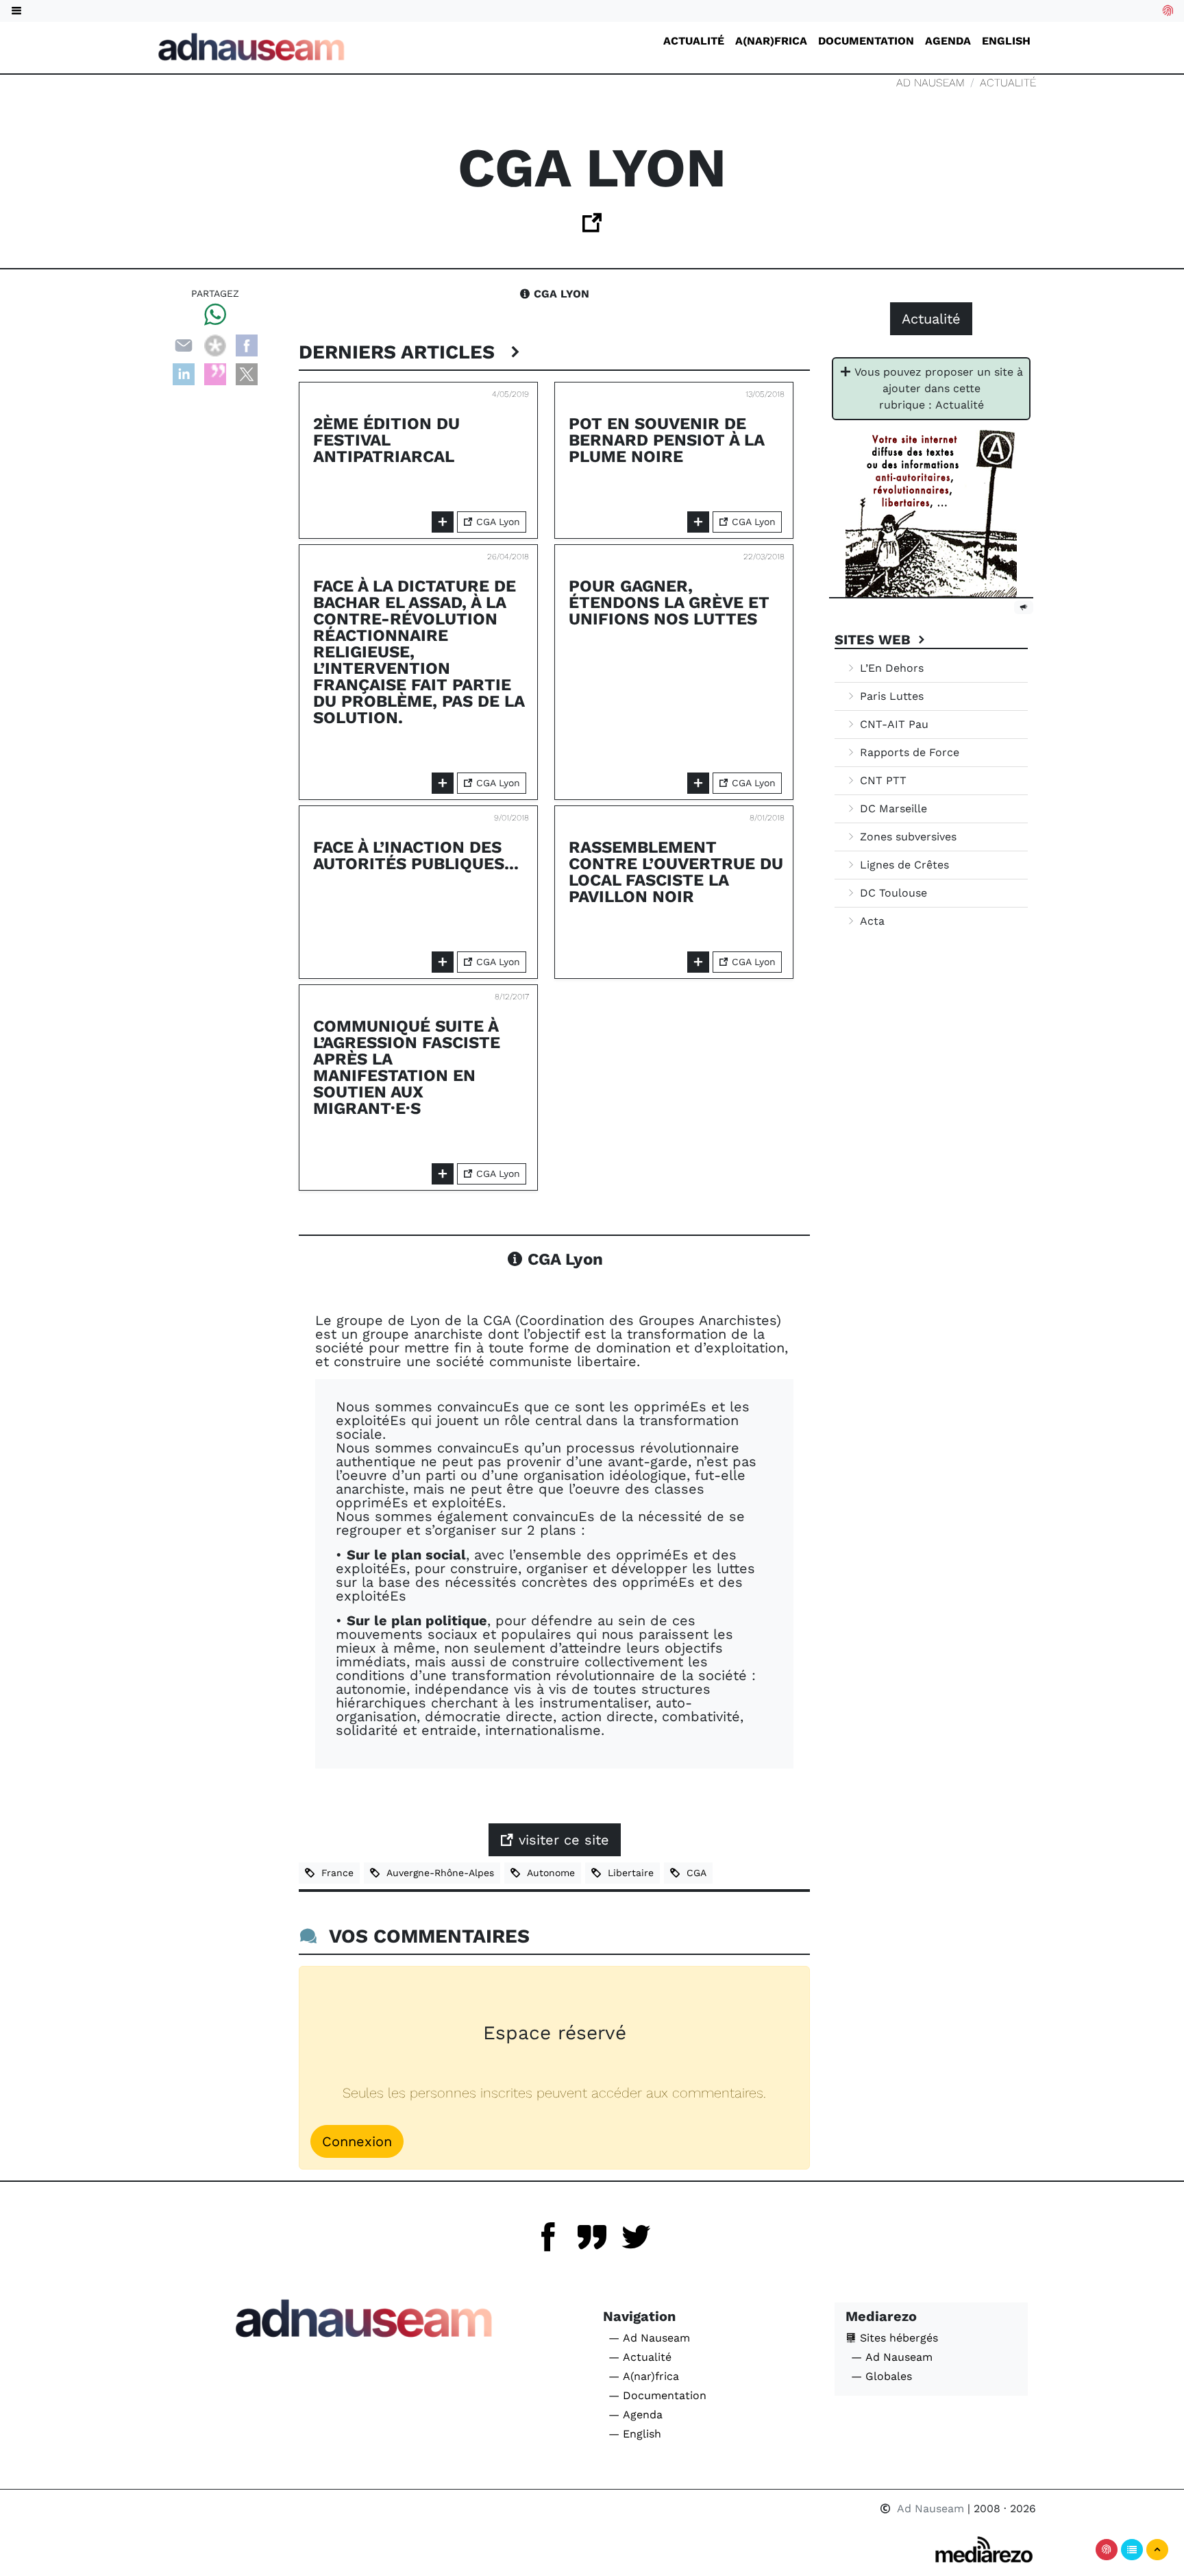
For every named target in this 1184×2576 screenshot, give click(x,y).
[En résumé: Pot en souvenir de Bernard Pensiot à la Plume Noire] (698, 522)
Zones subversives (907, 837)
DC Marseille (892, 809)
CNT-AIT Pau (892, 724)
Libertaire (627, 1873)
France (334, 1873)
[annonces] (1024, 607)
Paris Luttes (890, 696)
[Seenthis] (215, 373)
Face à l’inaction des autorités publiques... (416, 855)
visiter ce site (562, 1840)
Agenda (948, 41)
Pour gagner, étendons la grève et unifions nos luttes (669, 603)
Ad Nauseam (930, 83)
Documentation (866, 41)
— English (635, 2434)
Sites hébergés (897, 2338)
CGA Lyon (560, 294)
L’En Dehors (890, 668)
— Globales (881, 2376)
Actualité (694, 41)
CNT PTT (881, 780)
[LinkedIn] (184, 373)
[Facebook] (247, 344)
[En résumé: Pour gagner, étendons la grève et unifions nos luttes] (698, 783)
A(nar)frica (771, 41)
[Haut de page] (1157, 2550)
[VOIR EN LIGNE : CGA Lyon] (592, 227)
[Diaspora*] (215, 344)
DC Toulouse (892, 893)
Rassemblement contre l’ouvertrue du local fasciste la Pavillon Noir (676, 872)
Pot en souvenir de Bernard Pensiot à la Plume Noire (666, 440)
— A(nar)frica (644, 2376)
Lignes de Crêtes (903, 865)
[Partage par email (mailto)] (184, 344)
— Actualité (640, 2357)
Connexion (357, 2141)
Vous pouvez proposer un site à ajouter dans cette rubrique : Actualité (937, 388)
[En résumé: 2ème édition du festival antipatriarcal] (443, 522)
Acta (871, 921)
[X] (247, 373)
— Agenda (636, 2415)
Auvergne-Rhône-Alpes (437, 1873)
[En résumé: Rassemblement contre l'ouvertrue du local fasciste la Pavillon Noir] (698, 962)
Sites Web (875, 640)
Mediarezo (881, 2316)
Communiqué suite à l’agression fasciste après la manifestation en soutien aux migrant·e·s (407, 1067)
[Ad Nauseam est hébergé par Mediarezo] (984, 2550)
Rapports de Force (908, 752)
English (1006, 41)
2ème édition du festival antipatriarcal (386, 440)
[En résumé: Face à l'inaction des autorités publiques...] (443, 962)
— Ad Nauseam (649, 2338)
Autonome (547, 1873)
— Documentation (657, 2395)
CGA (693, 1873)
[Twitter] (636, 2237)
